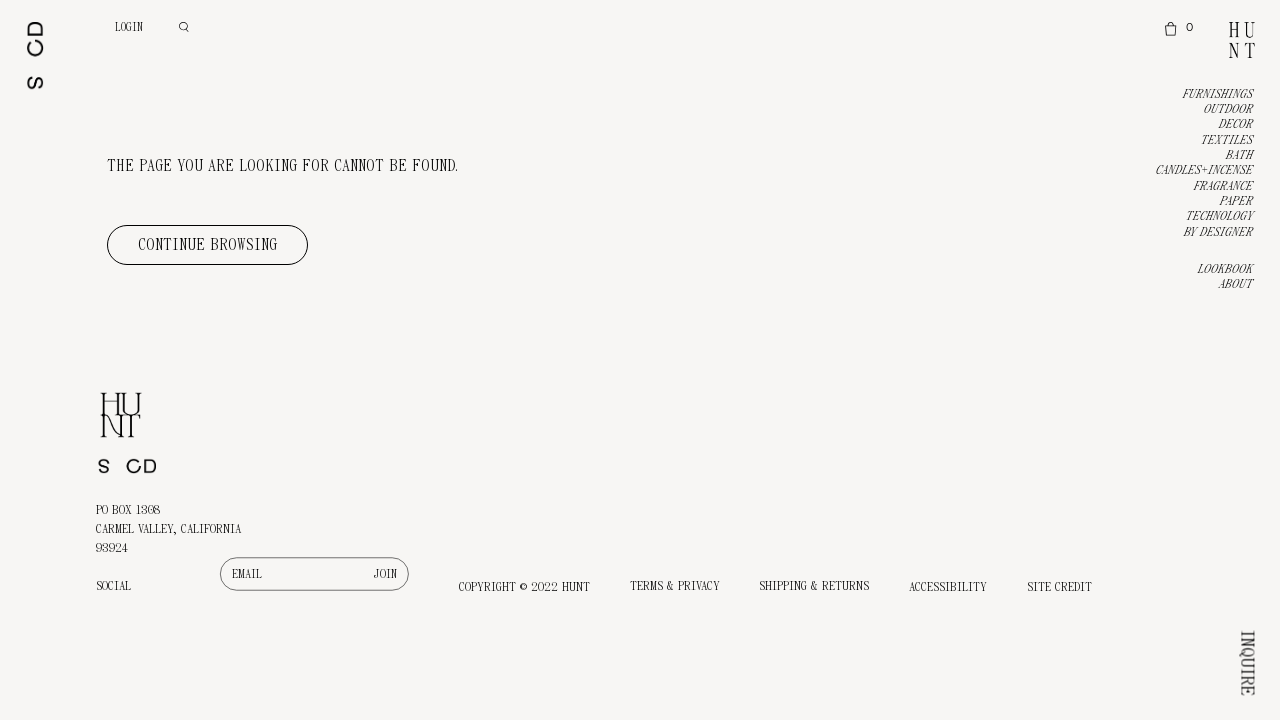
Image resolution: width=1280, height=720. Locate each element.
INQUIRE (1247, 663)
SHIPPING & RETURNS (814, 586)
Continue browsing (207, 245)
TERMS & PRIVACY (675, 586)
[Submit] (385, 573)
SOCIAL (113, 586)
